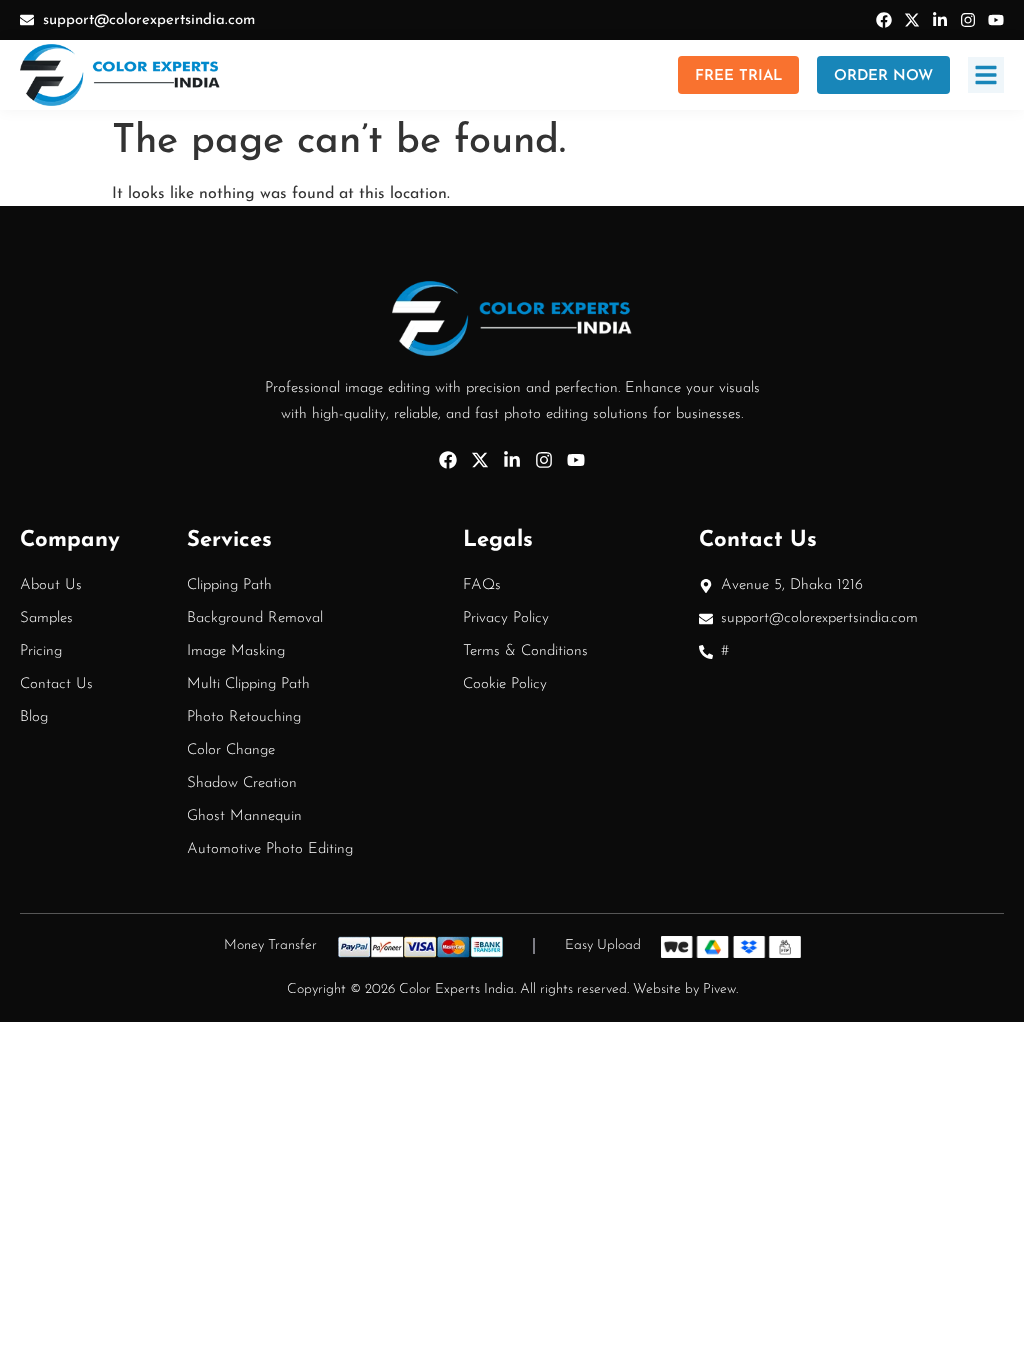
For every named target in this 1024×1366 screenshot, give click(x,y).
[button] (986, 75)
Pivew (719, 989)
